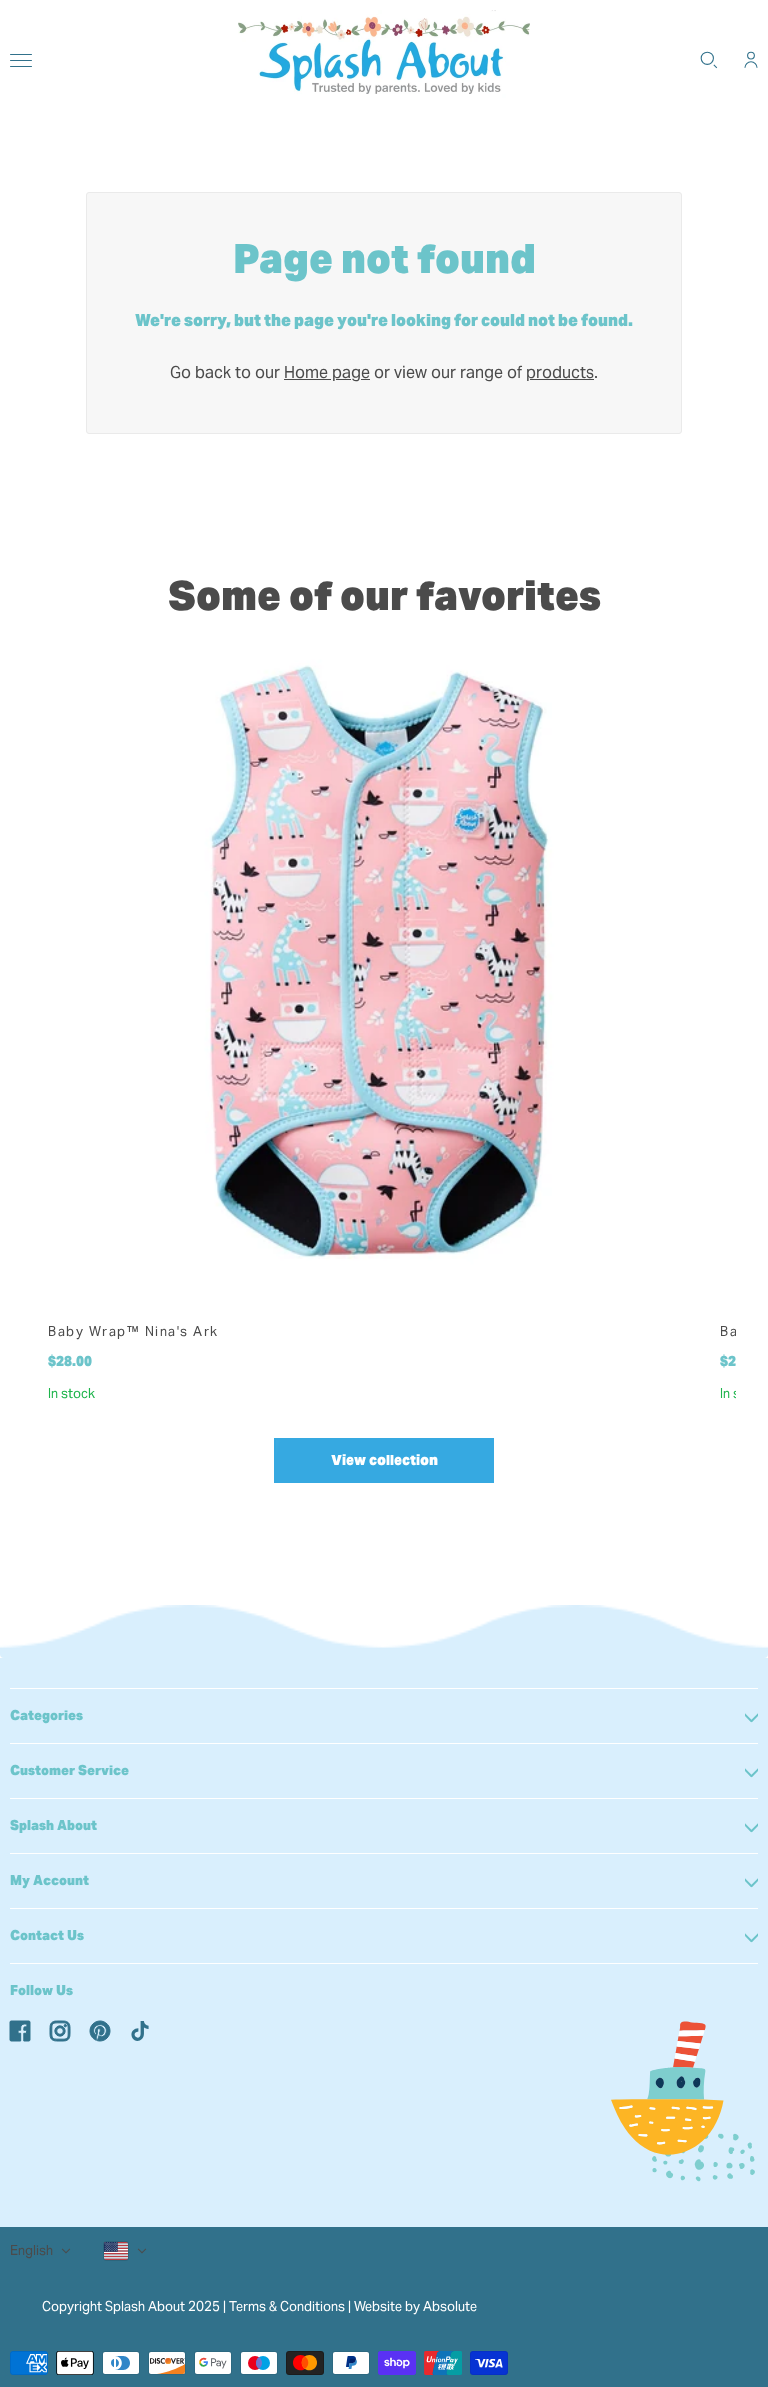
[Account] (751, 60)
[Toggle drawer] (21, 60)
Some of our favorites (384, 595)
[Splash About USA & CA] (384, 60)
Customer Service (69, 1770)
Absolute (450, 2306)
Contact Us (47, 1935)
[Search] (709, 60)
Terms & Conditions (287, 2306)
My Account (49, 1880)
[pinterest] (100, 2030)
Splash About (53, 1825)
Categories (46, 1715)
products (560, 372)
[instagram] (60, 2030)
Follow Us (41, 1990)
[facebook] (20, 2030)
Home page (327, 372)
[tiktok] (140, 2030)
